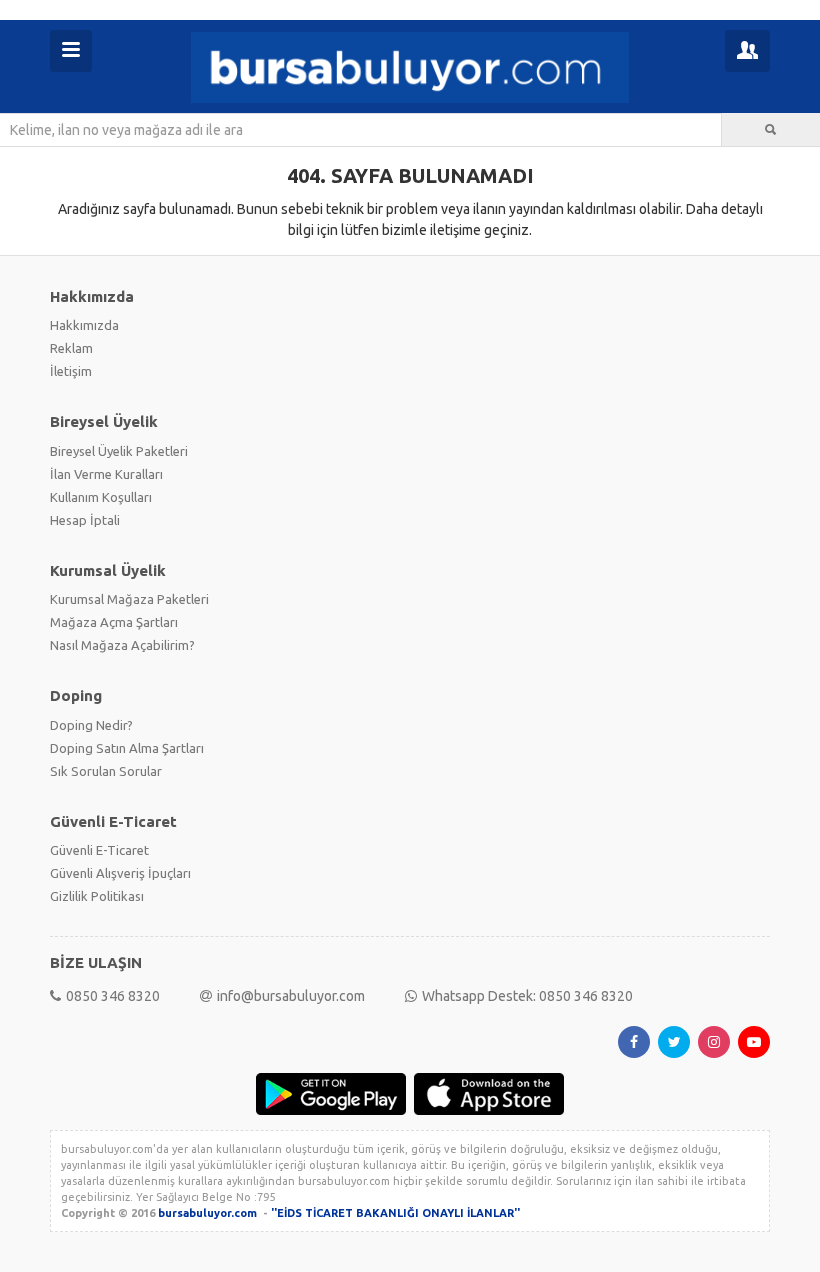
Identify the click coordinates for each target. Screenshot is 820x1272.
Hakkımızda (84, 325)
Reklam (71, 348)
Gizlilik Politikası (97, 896)
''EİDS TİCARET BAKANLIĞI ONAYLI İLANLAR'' (395, 1213)
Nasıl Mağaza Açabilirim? (122, 645)
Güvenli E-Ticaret (99, 850)
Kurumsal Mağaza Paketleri (129, 599)
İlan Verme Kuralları (106, 474)
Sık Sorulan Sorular (106, 771)
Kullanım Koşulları (101, 497)
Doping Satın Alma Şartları (127, 748)
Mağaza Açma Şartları (114, 622)
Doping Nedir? (91, 725)
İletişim (71, 371)
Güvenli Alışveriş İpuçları (120, 873)
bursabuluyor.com (207, 1213)
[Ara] (771, 130)
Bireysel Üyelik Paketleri (119, 451)
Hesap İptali (85, 520)
